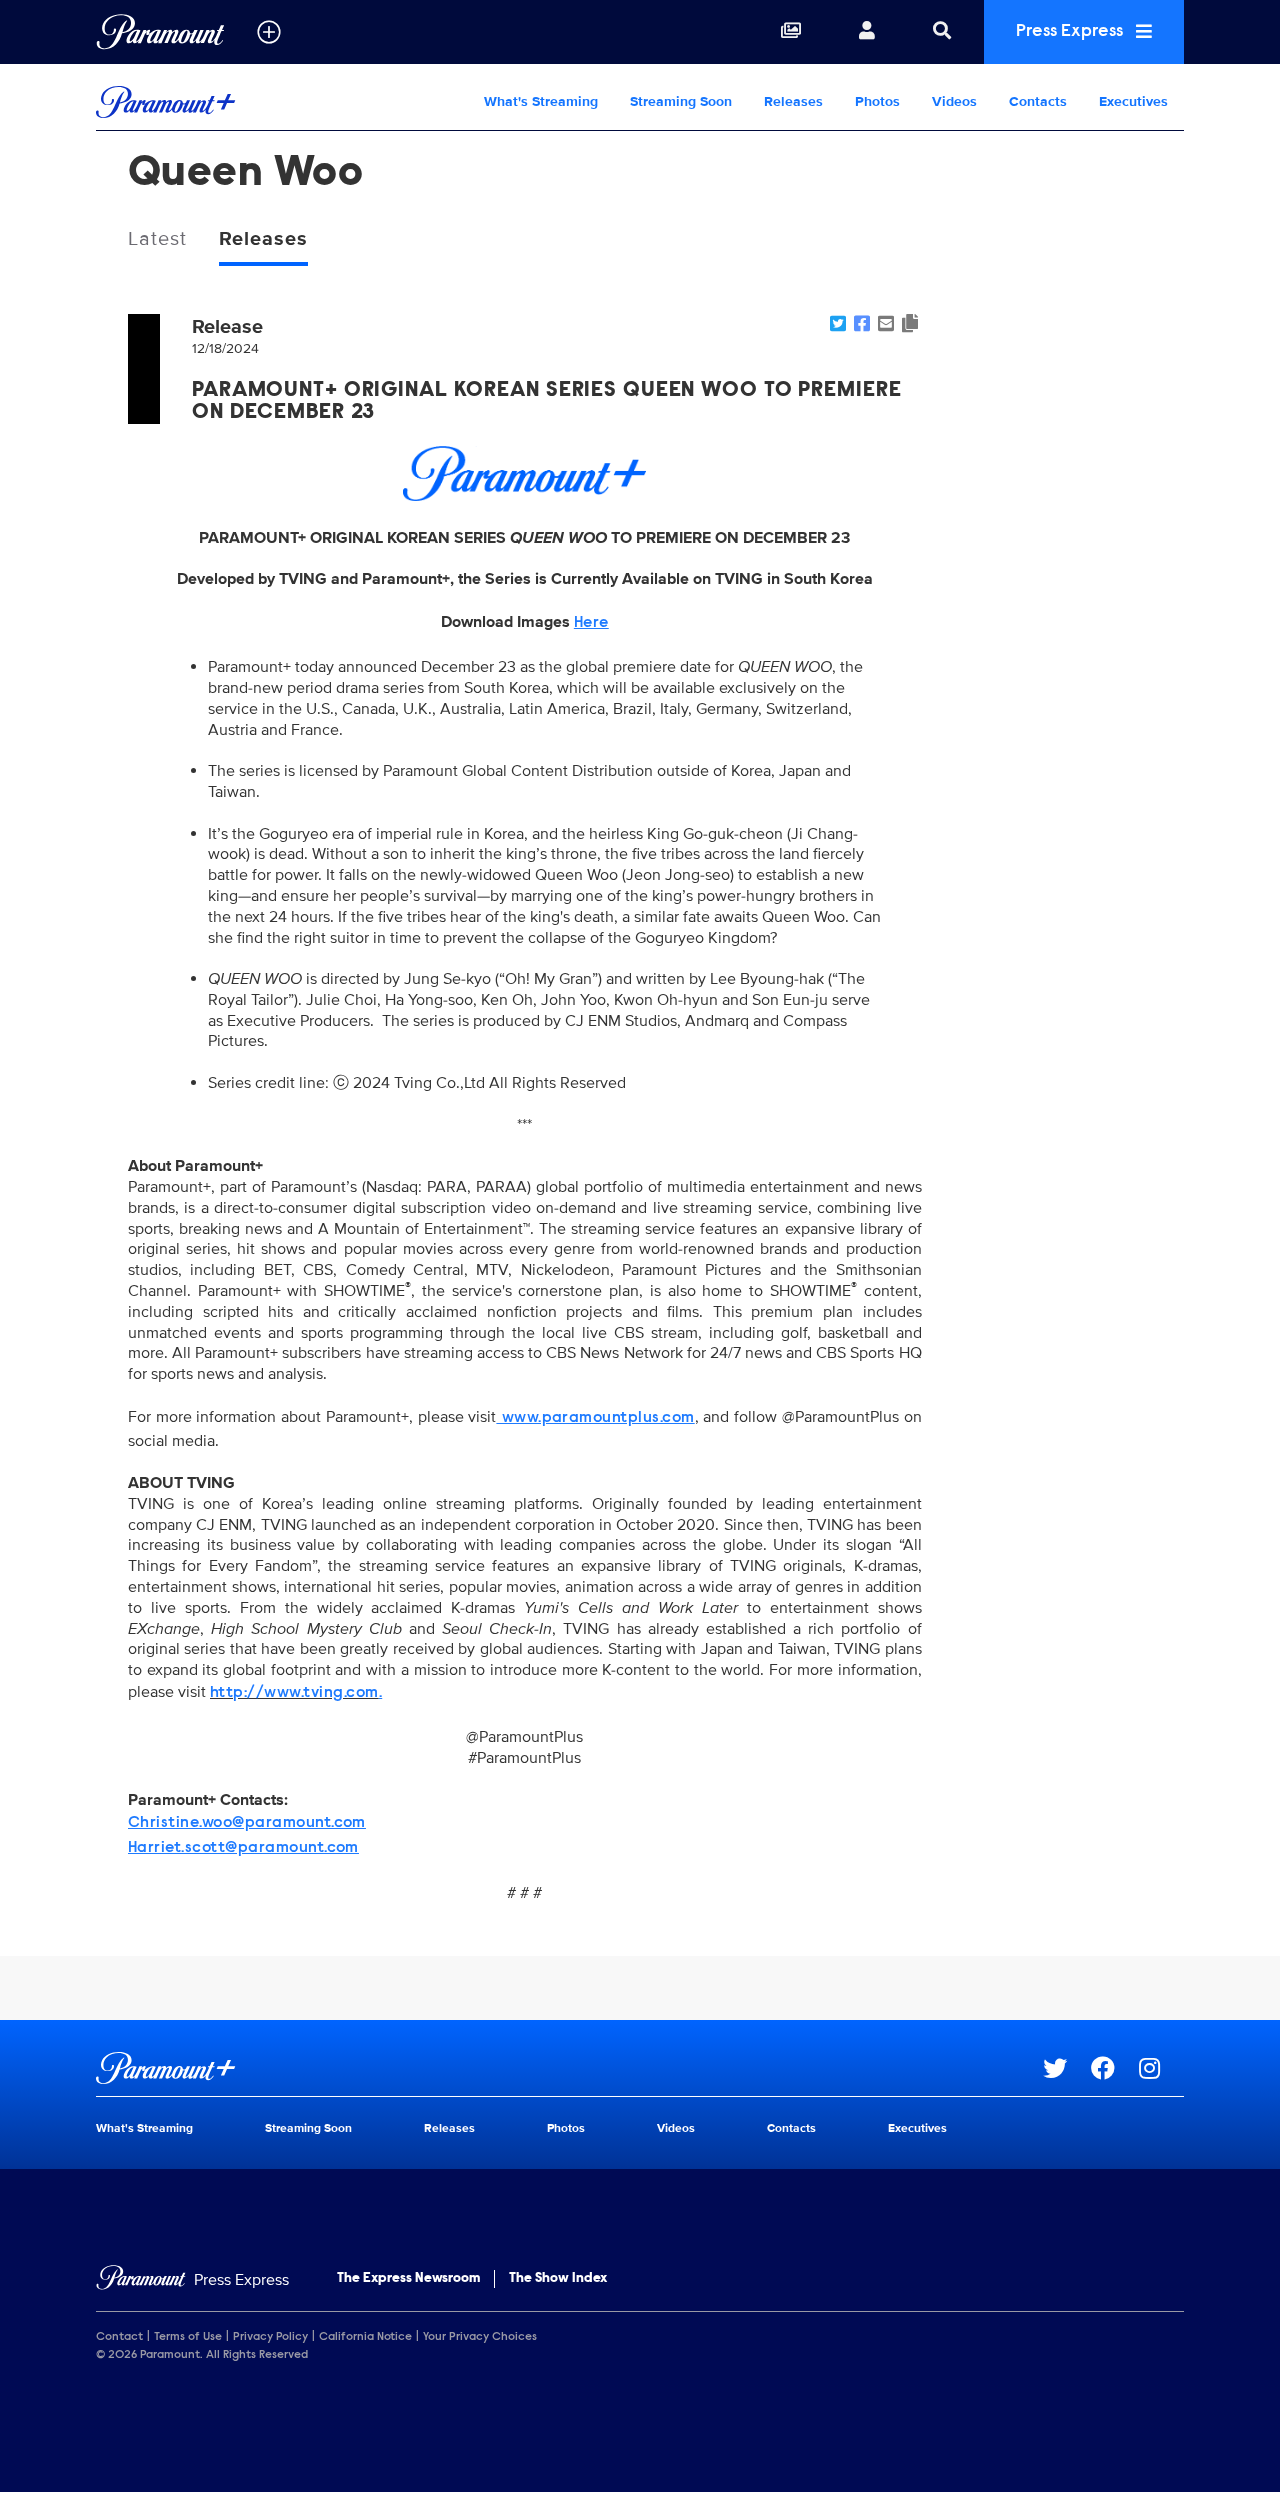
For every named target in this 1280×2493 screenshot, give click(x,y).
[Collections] (791, 32)
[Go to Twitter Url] (1067, 2068)
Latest (157, 239)
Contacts (1038, 101)
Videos (954, 101)
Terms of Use (188, 2337)
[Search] (942, 32)
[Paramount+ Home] (224, 102)
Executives (1133, 101)
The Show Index (558, 2279)
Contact (119, 2337)
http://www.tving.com (294, 1693)
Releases (793, 101)
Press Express (1071, 32)
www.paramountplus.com (595, 1418)
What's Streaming (541, 101)
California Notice (365, 2337)
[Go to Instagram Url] (1161, 2068)
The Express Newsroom (408, 2279)
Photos (877, 101)
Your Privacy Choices (480, 2337)
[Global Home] (160, 32)
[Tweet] (838, 325)
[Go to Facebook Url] (1115, 2068)
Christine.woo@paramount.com (247, 1823)
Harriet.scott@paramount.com (243, 1848)
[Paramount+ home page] (569, 2068)
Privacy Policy (270, 2337)
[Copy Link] (910, 325)
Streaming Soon (681, 101)
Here (591, 623)
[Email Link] (886, 325)
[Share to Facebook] (862, 325)
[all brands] (269, 32)
